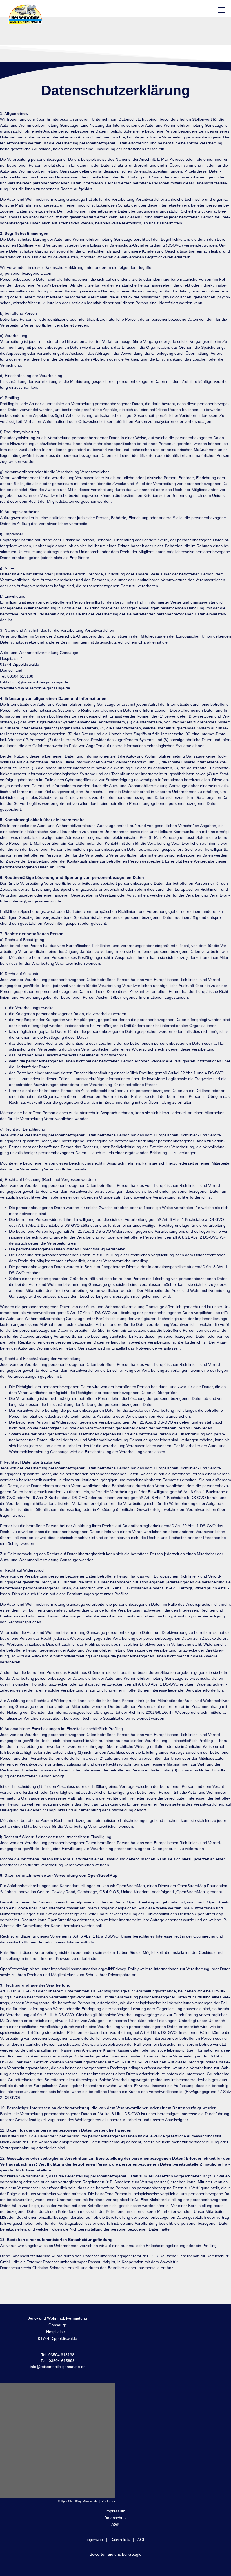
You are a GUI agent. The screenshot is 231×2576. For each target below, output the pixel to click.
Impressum (115, 2511)
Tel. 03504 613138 (17, 676)
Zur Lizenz (109, 2501)
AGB (115, 2524)
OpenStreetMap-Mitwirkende (79, 2501)
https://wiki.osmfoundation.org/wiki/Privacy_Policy (95, 1969)
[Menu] (222, 10)
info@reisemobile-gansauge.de (58, 2367)
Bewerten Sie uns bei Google (115, 2554)
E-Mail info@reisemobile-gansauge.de (34, 682)
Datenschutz (115, 2518)
